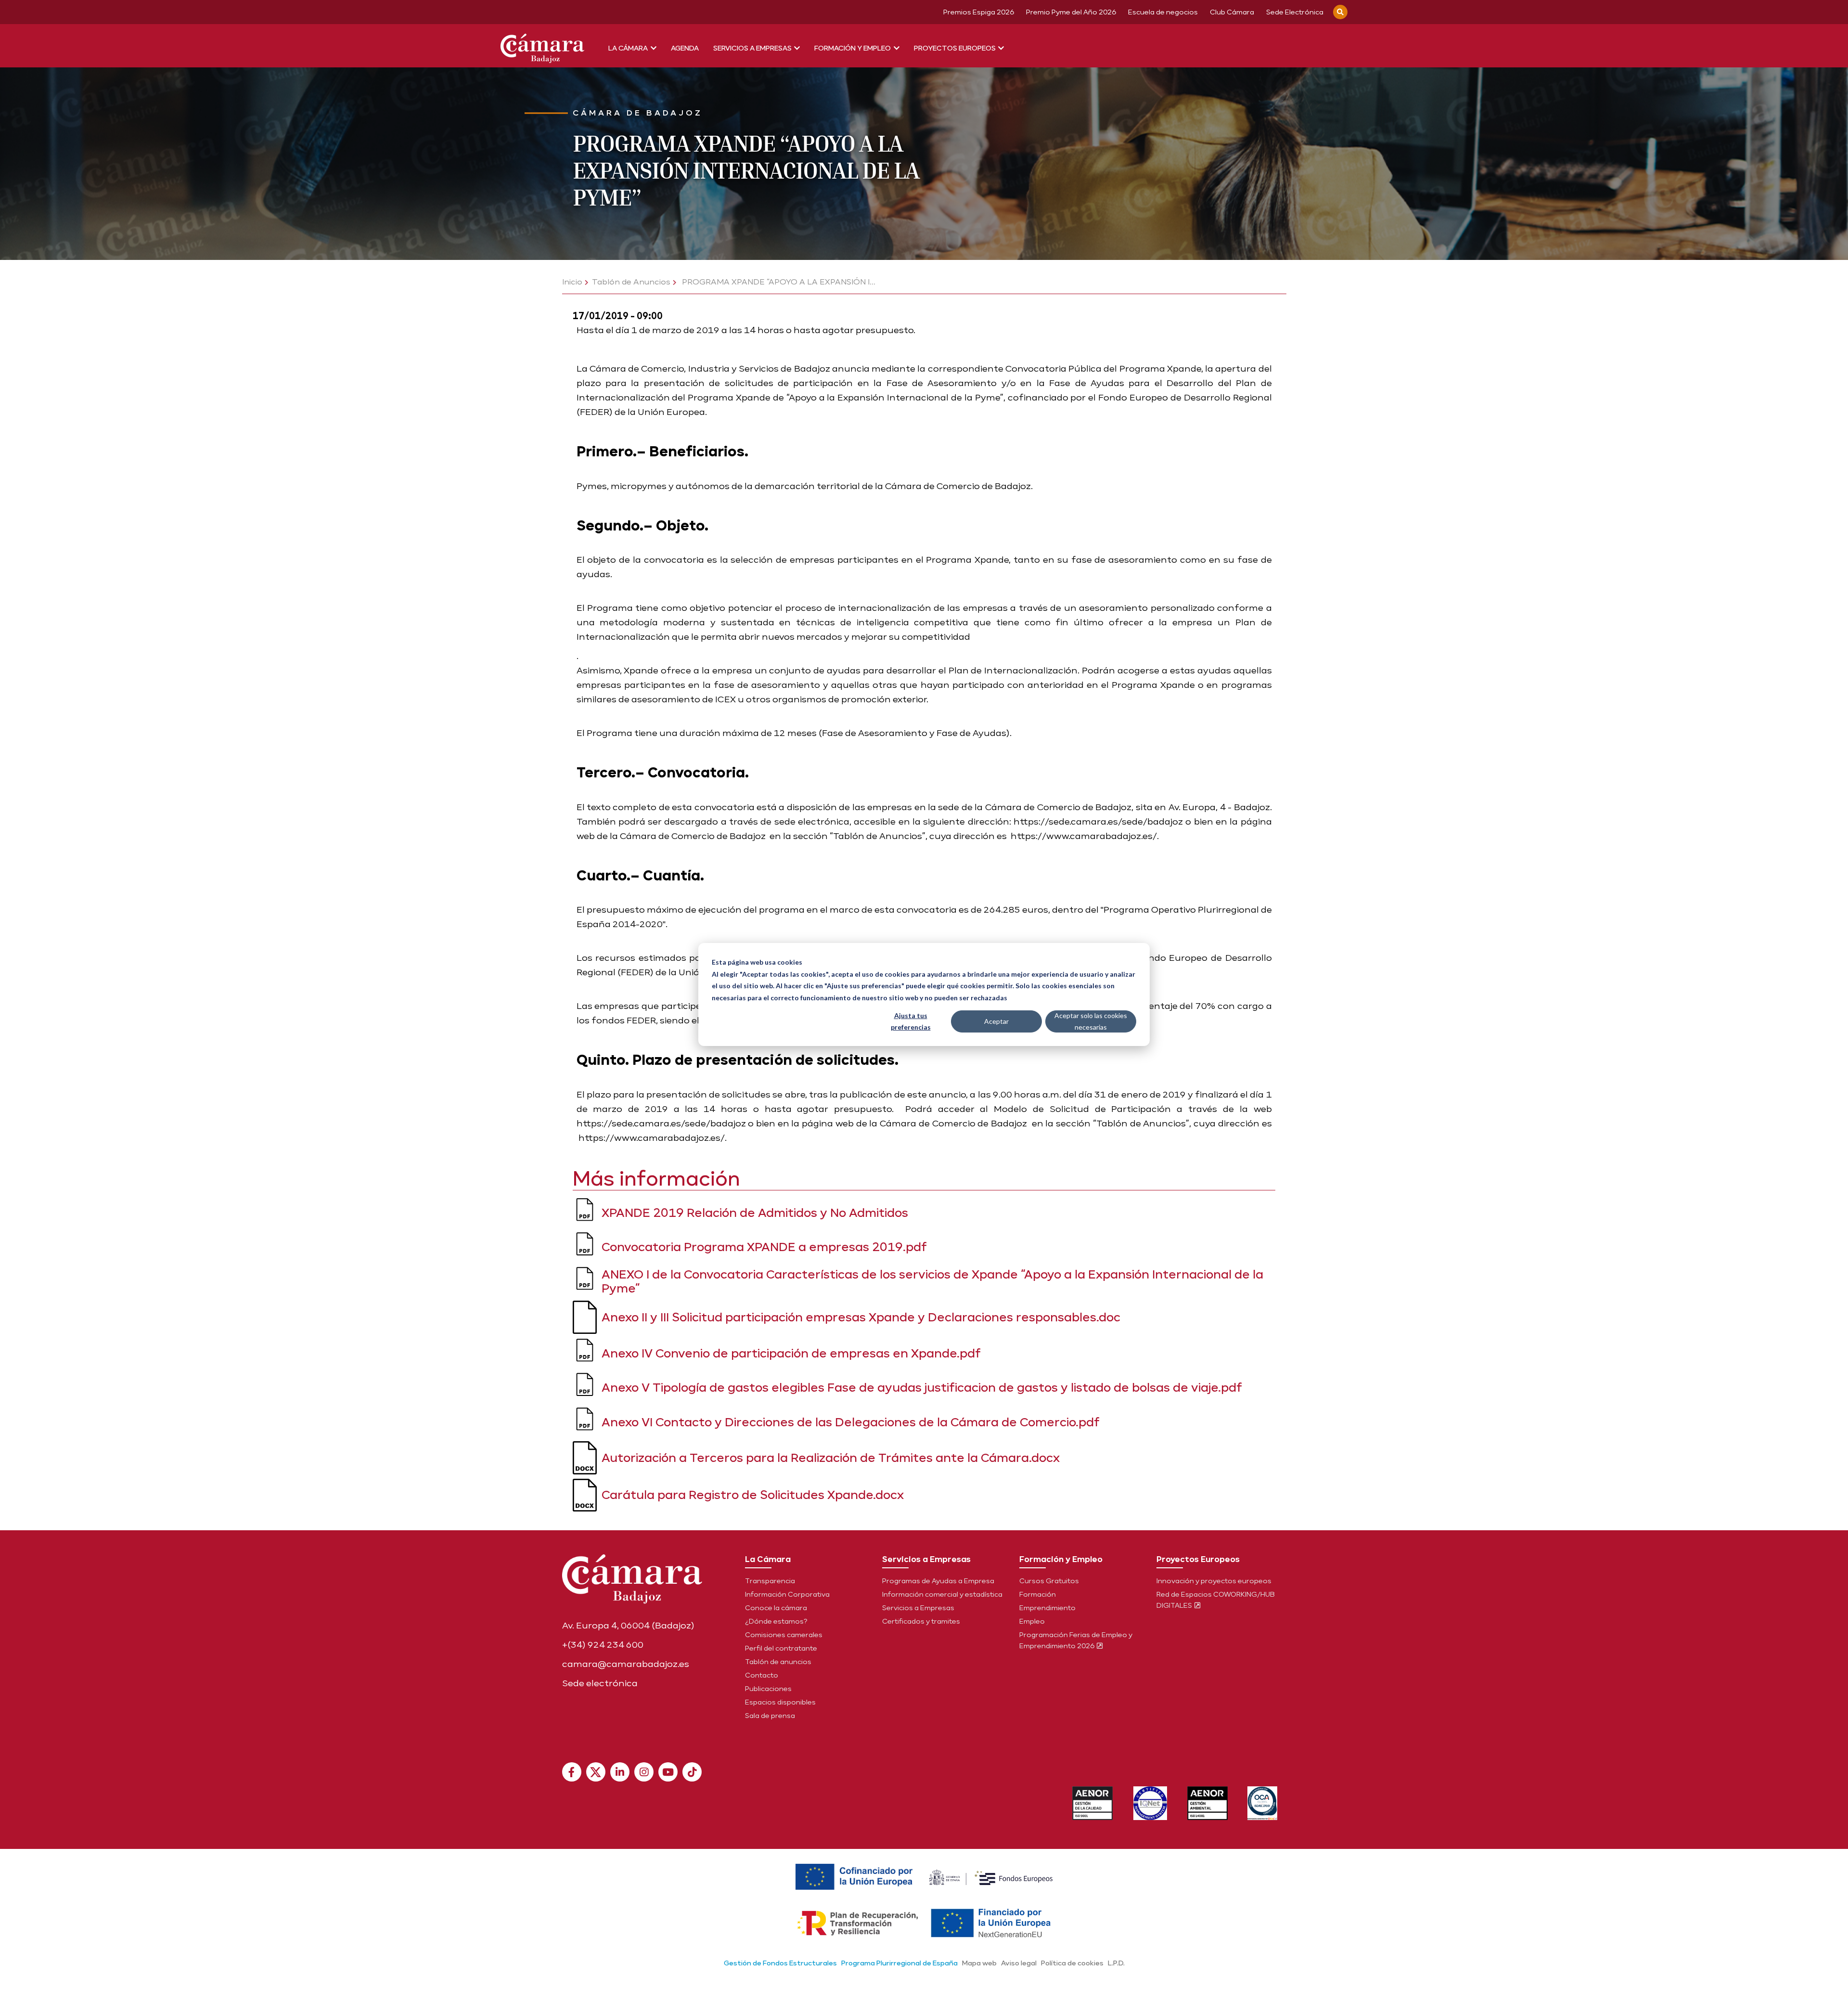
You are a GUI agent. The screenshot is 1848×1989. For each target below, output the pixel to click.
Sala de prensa (770, 1716)
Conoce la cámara (776, 1608)
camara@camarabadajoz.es (626, 1664)
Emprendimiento (1047, 1608)
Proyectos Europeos (956, 48)
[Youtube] (668, 1772)
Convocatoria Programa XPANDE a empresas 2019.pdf (764, 1246)
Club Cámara (1232, 12)
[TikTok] (692, 1772)
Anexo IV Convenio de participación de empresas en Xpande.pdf (791, 1353)
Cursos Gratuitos (1049, 1581)
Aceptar (996, 1021)
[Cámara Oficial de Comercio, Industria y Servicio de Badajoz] (542, 46)
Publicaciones (768, 1689)
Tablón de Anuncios (631, 282)
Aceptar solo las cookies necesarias (1091, 1021)
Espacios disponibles (780, 1702)
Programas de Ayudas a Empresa (938, 1581)
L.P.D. (1116, 1963)
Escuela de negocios (1163, 12)
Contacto (762, 1675)
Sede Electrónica (1295, 12)
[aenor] (1093, 1803)
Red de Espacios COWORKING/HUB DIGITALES (1216, 1600)
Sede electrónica (600, 1683)
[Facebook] (572, 1772)
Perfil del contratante (781, 1648)
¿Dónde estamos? (776, 1621)
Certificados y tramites (921, 1621)
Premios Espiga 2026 (979, 12)
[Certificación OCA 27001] (1263, 1803)
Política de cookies (1072, 1963)
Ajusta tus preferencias (911, 1021)
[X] (596, 1772)
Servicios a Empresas (753, 48)
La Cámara (629, 48)
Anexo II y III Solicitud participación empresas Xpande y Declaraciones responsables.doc (861, 1317)
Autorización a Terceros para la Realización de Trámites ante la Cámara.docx (831, 1457)
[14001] (1208, 1803)
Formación (1038, 1594)
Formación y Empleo (853, 48)
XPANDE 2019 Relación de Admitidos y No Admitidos (755, 1212)
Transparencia (770, 1581)
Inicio (572, 282)
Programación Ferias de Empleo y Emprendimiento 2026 (1076, 1640)
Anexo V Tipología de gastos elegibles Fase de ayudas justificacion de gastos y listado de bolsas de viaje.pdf (922, 1387)
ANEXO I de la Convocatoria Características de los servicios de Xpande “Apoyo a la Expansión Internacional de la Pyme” (932, 1281)
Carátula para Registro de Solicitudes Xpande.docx (753, 1494)
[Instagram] (644, 1772)
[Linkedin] (620, 1772)
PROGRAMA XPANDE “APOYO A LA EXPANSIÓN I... (778, 282)
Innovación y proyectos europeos (1214, 1581)
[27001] (1150, 1803)
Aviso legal (1019, 1963)
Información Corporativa (787, 1594)
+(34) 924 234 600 (603, 1645)
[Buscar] (1340, 12)
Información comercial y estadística (942, 1594)
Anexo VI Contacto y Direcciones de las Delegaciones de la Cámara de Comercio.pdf (851, 1422)
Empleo (1032, 1621)
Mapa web (979, 1963)
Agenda (685, 48)
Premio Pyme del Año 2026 (1071, 12)
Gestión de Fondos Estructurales (780, 1963)
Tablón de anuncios (778, 1662)
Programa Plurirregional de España (899, 1963)
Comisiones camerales (784, 1635)
